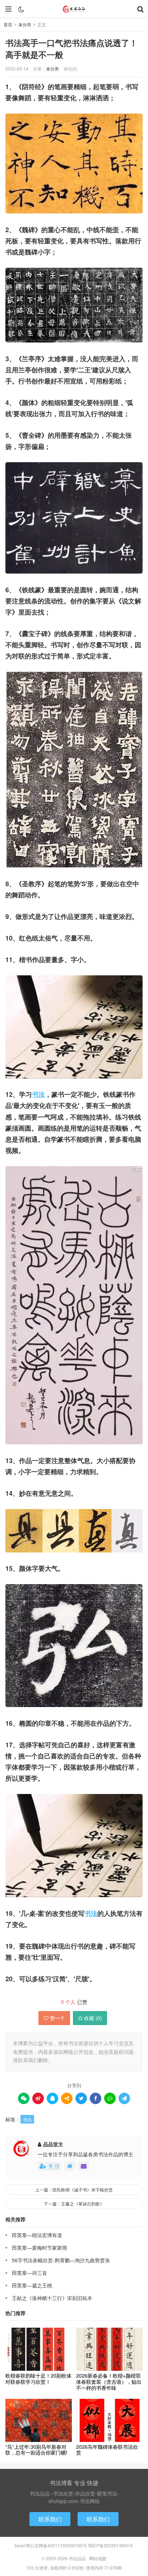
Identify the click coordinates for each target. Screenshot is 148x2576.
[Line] (110, 2098)
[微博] (38, 2098)
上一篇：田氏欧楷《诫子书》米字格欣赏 (74, 2189)
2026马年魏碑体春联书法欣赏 (107, 2450)
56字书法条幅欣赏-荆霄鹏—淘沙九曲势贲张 (61, 2260)
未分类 (25, 24)
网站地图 (98, 2558)
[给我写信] (84, 2166)
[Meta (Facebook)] (96, 2098)
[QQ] (52, 2098)
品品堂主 (53, 2144)
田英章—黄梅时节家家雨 (40, 2248)
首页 (8, 24)
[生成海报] (124, 2098)
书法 (38, 1094)
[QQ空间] (67, 2098)
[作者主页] (70, 2166)
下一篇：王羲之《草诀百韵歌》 (74, 2204)
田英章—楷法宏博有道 (37, 2235)
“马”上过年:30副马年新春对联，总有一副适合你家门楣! (36, 2450)
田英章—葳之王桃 (32, 2285)
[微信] (24, 2098)
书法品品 (74, 9)
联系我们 (50, 2519)
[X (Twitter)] (81, 2098)
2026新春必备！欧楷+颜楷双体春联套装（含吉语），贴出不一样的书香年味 (109, 2382)
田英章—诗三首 (29, 2273)
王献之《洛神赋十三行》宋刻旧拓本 (52, 2298)
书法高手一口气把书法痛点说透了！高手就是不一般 (71, 49)
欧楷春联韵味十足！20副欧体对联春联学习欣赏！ (38, 2379)
